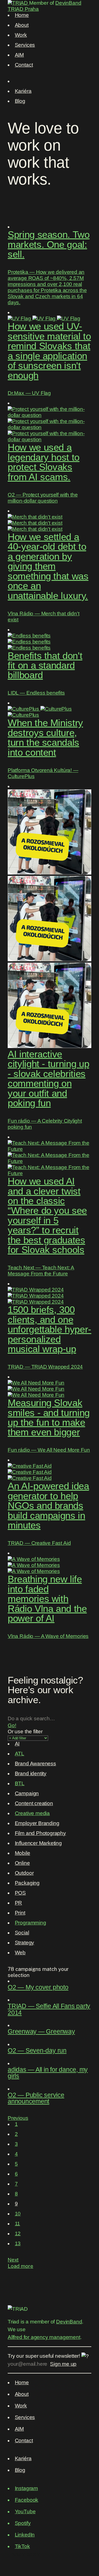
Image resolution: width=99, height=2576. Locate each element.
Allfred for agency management (44, 2337)
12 (18, 2234)
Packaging (27, 1883)
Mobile (23, 1853)
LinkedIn (25, 2535)
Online (22, 1863)
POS (20, 1893)
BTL (20, 1783)
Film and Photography (40, 1833)
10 (18, 2214)
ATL (20, 1754)
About (22, 25)
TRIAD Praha (23, 9)
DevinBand (68, 3)
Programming (31, 1923)
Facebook (27, 2500)
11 (18, 2224)
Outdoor (24, 1873)
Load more (20, 2266)
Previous (18, 2118)
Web (20, 1953)
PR (19, 1903)
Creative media (32, 1813)
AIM (19, 55)
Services (25, 45)
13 (18, 2243)
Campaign (27, 1793)
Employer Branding (37, 1823)
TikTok (22, 2546)
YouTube (25, 2511)
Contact (24, 65)
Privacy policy (24, 2554)
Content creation (34, 1803)
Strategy (25, 1943)
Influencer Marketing (38, 1843)
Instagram (26, 2488)
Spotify (23, 2523)
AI (17, 1744)
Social (22, 1933)
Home (22, 15)
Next (13, 2260)
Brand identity (31, 1773)
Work (21, 35)
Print (20, 1913)
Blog (20, 101)
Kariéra (23, 91)
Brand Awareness (35, 1764)
